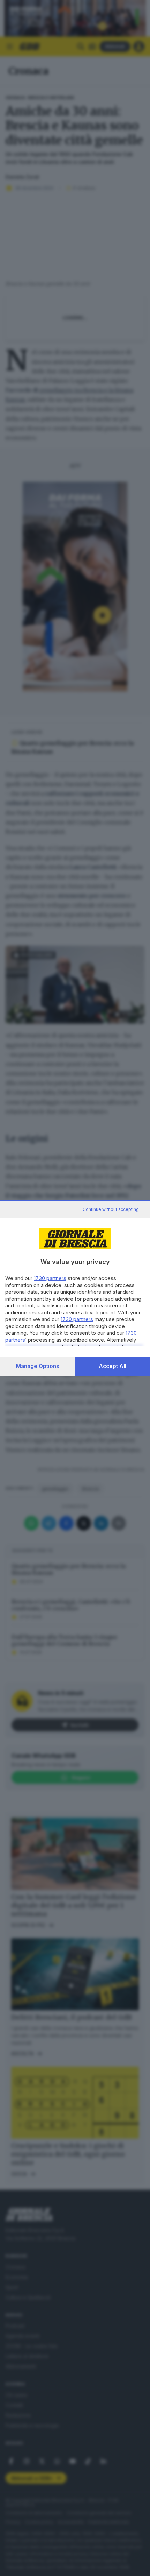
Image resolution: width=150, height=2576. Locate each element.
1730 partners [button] (50, 1278)
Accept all (112, 1366)
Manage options (38, 1366)
